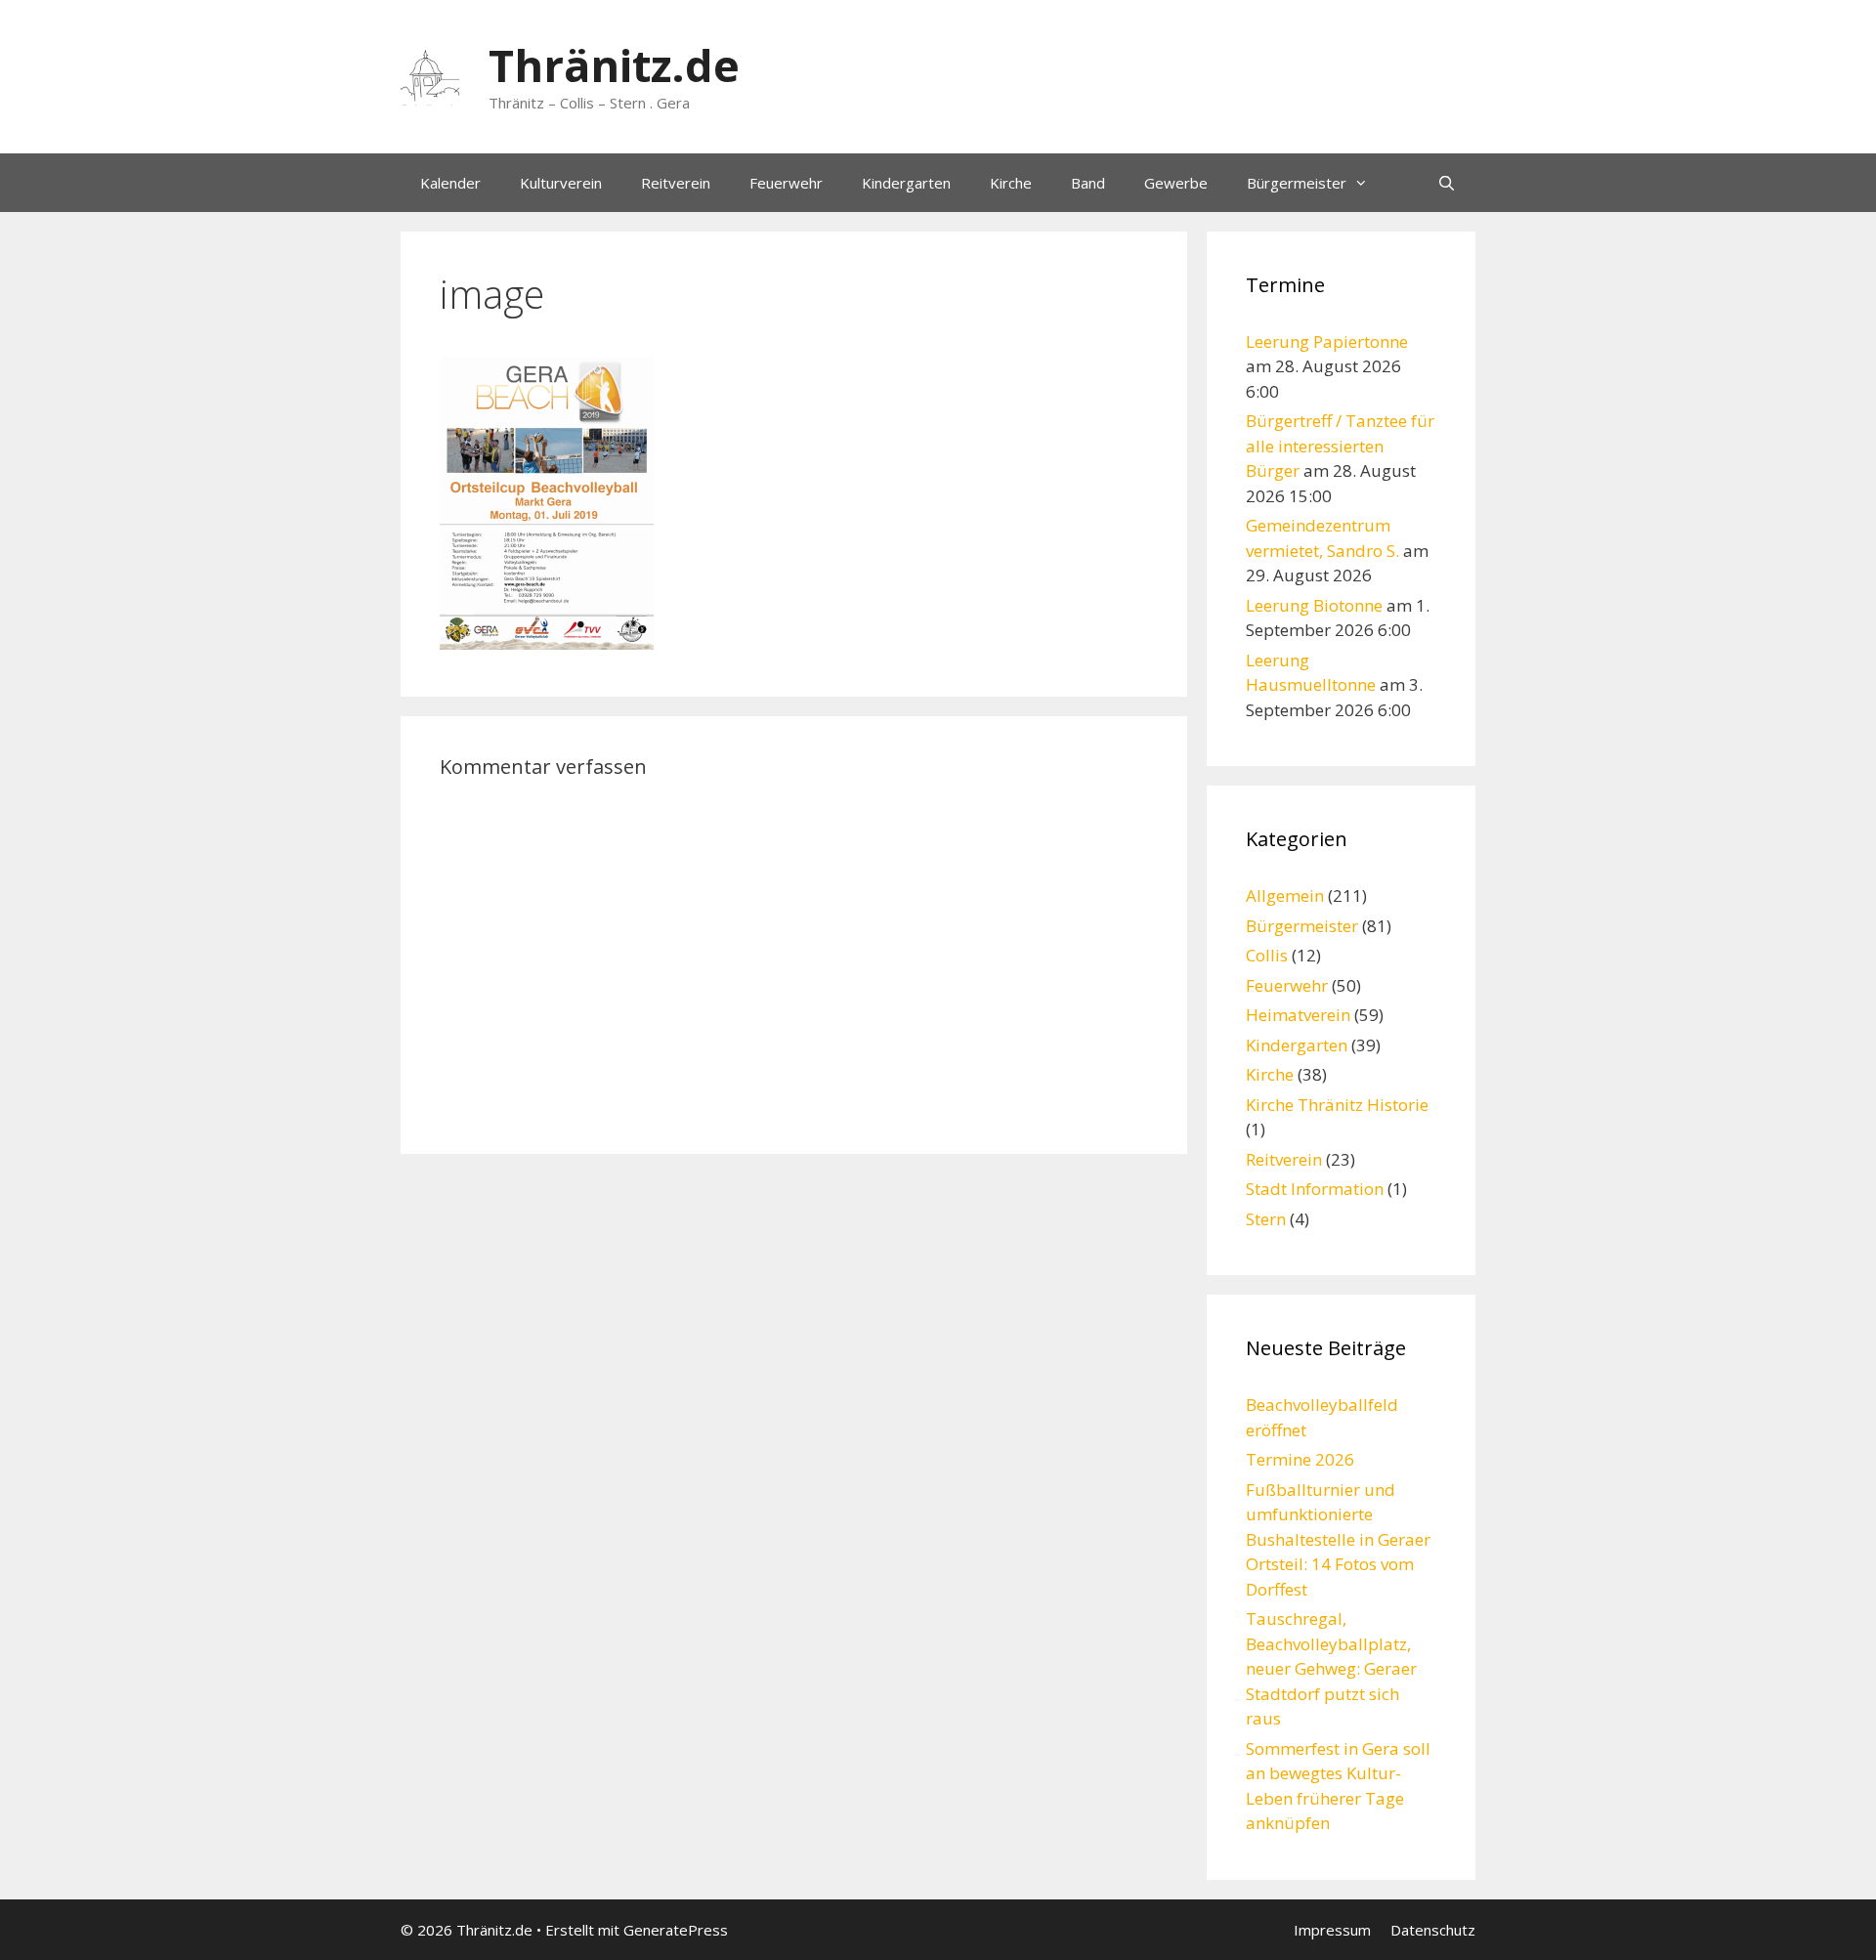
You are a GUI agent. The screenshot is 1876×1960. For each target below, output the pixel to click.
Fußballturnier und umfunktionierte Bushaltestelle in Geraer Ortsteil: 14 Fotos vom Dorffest (1338, 1539)
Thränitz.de (614, 65)
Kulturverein (561, 183)
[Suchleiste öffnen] (1447, 183)
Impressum (1332, 1930)
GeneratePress (676, 1930)
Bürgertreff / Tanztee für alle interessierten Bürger (1340, 446)
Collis (1267, 955)
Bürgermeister (1297, 183)
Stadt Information (1315, 1189)
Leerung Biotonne (1314, 605)
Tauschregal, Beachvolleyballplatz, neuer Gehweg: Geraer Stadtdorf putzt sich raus (1331, 1668)
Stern (1266, 1219)
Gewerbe (1176, 183)
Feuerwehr (786, 183)
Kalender (450, 183)
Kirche (1011, 183)
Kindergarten (906, 183)
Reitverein (676, 183)
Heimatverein (1298, 1015)
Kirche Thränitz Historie (1337, 1105)
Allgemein (1285, 895)
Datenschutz (1433, 1930)
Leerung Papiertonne (1327, 341)
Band (1088, 183)
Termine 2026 (1300, 1459)
